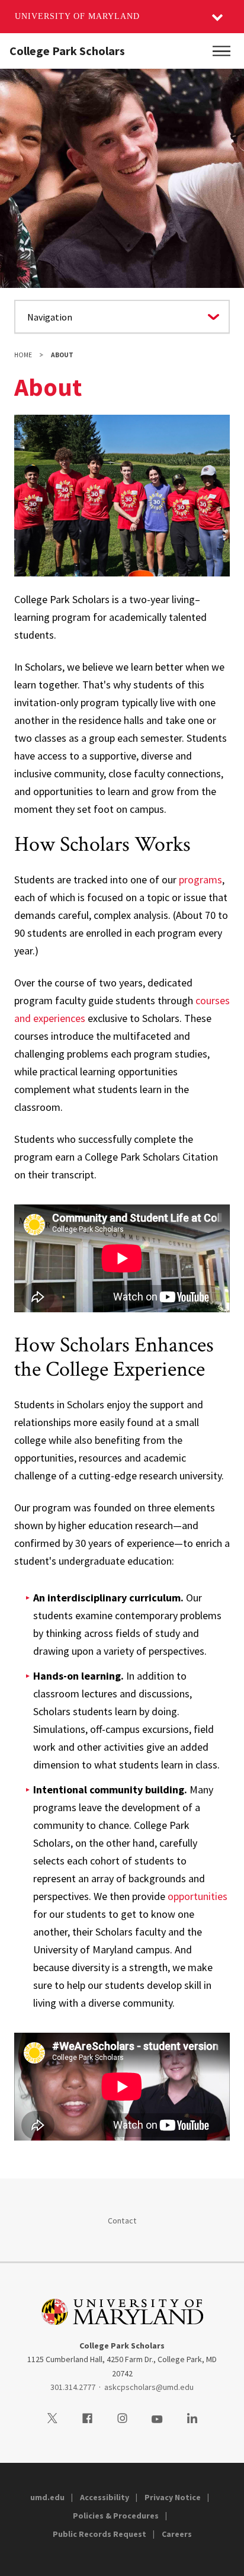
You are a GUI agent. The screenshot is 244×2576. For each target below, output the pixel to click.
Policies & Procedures (116, 2516)
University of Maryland (77, 16)
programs (200, 880)
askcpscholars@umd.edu (149, 2387)
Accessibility (105, 2497)
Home (23, 355)
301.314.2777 (73, 2387)
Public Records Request (99, 2534)
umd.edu (47, 2497)
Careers (177, 2534)
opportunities (198, 1896)
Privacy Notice (173, 2497)
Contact (122, 2221)
